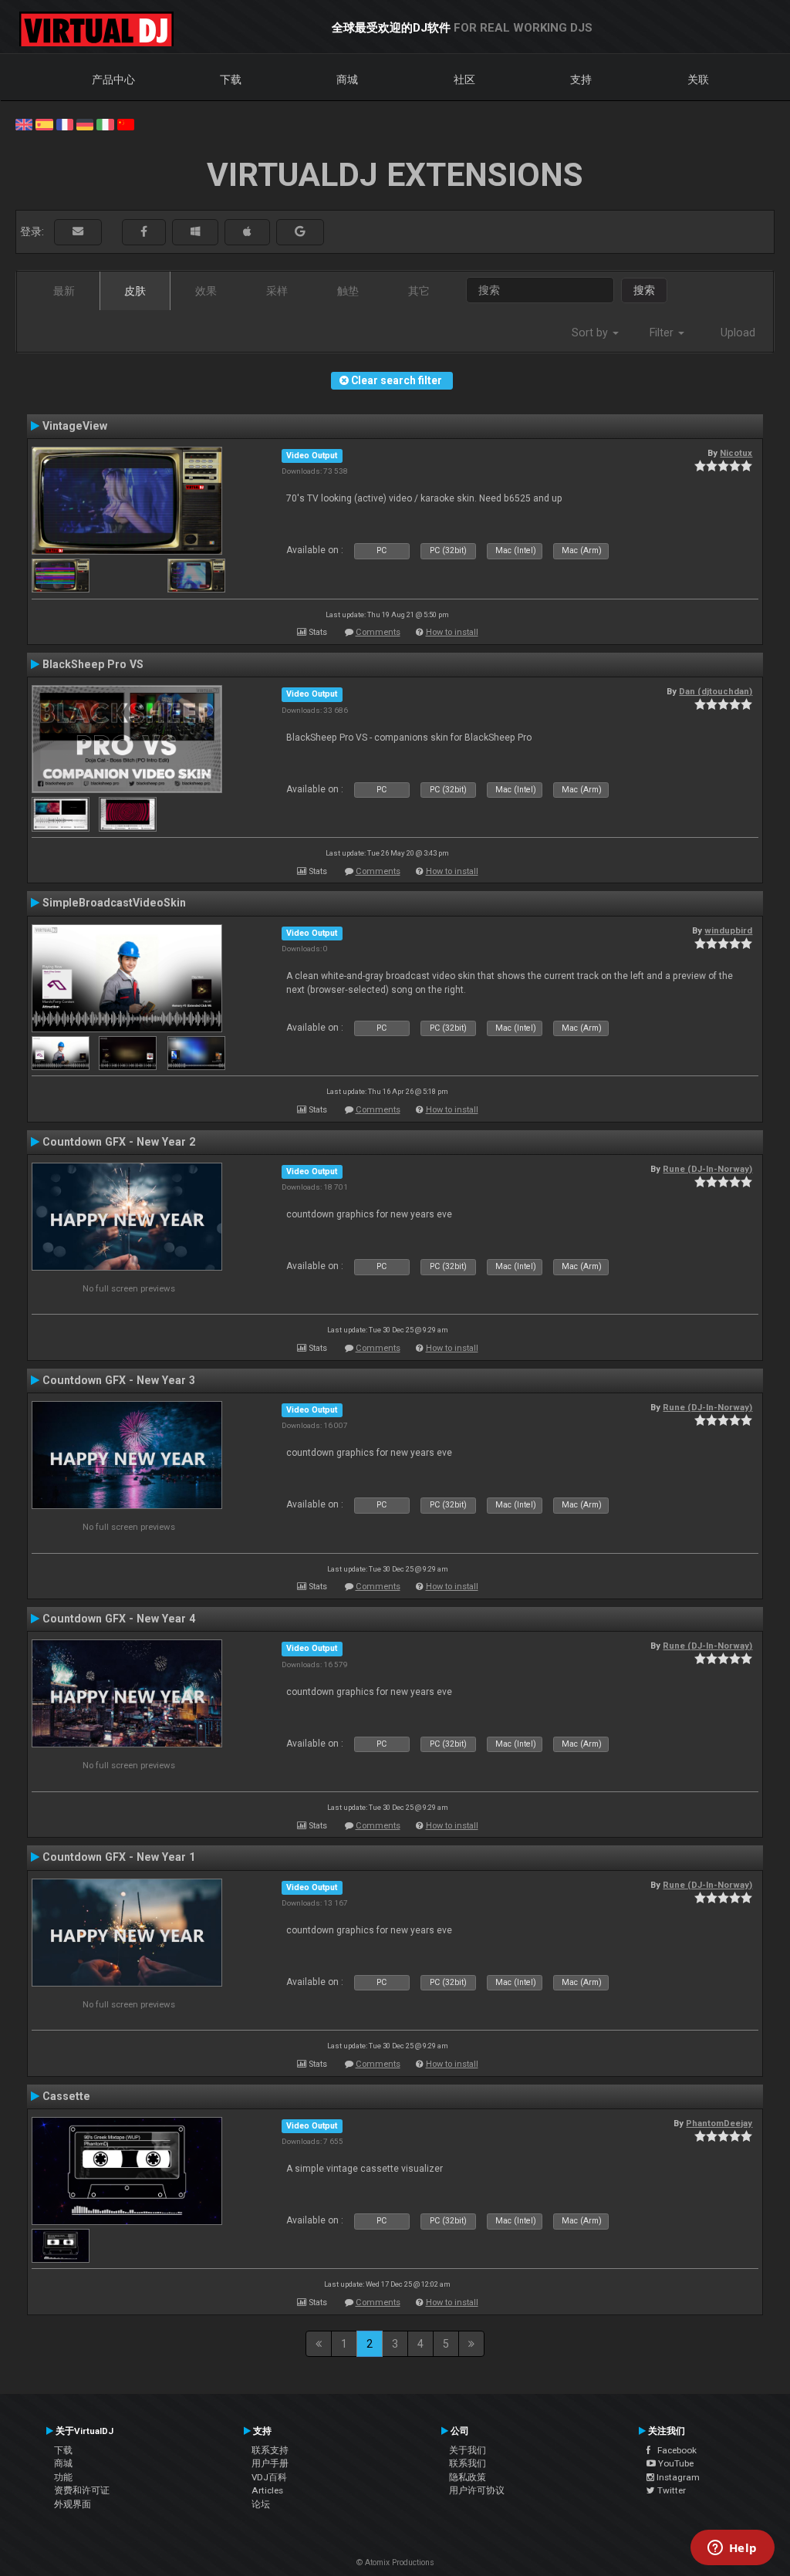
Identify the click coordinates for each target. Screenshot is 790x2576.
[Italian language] (105, 123)
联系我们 (468, 2463)
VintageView (75, 426)
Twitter (670, 2490)
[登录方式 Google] (300, 232)
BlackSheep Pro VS (93, 664)
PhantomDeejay (719, 2123)
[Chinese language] (126, 123)
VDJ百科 (269, 2477)
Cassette (66, 2096)
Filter (663, 333)
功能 (63, 2477)
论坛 (261, 2504)
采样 (277, 291)
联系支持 (270, 2450)
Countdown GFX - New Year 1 (119, 1857)
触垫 (348, 291)
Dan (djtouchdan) (716, 691)
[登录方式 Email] (78, 232)
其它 (419, 291)
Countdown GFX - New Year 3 (119, 1380)
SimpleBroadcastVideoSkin (114, 903)
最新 (64, 291)
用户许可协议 (477, 2490)
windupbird (728, 930)
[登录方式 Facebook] (144, 232)
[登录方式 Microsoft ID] (195, 232)
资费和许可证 (82, 2490)
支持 (581, 79)
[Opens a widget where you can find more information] (732, 2549)
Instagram (677, 2477)
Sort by (591, 333)
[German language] (85, 123)
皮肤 (135, 291)
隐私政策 (468, 2477)
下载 (231, 79)
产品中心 (113, 79)
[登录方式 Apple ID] (247, 232)
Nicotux (736, 453)
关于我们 (468, 2450)
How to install (452, 632)
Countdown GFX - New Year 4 (119, 1619)
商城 (347, 79)
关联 (698, 79)
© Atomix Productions (395, 2562)
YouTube (675, 2463)
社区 (464, 79)
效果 (206, 291)
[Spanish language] (44, 123)
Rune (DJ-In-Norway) (707, 1169)
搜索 (644, 290)
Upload (738, 333)
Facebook (674, 2450)
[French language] (65, 123)
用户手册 (270, 2463)
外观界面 (73, 2504)
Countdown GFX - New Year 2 (119, 1142)
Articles (267, 2490)
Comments (378, 632)
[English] (24, 123)
